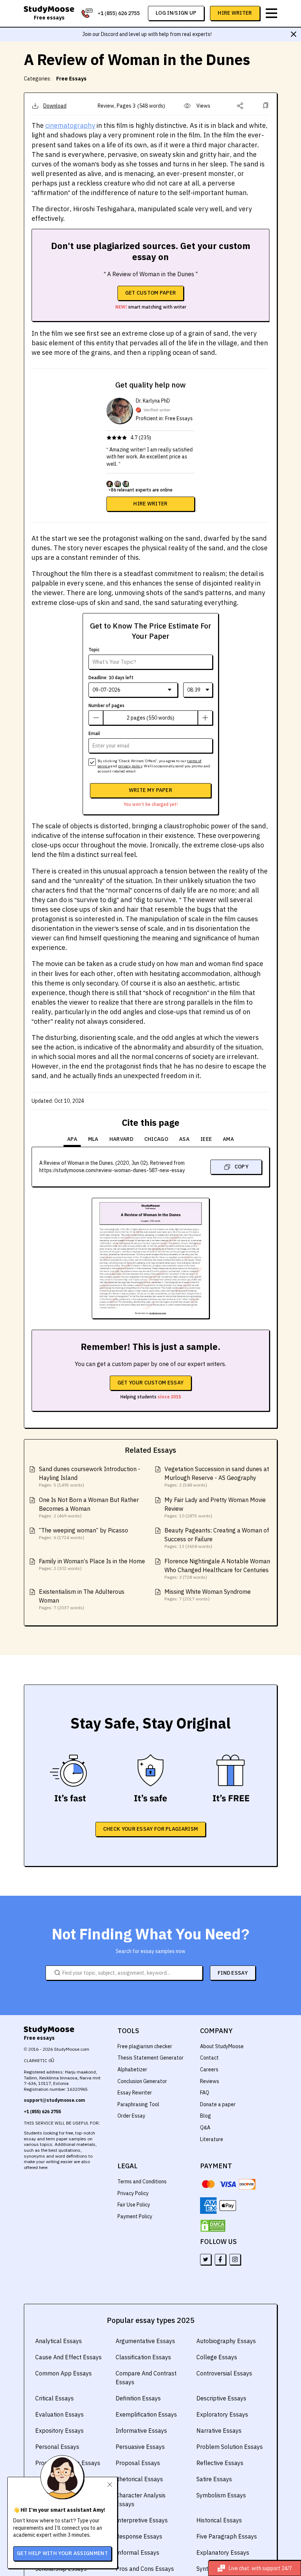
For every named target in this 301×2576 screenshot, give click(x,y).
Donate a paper (218, 2104)
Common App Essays (64, 2373)
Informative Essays (141, 2431)
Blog (206, 2116)
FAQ (205, 2093)
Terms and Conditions (142, 2182)
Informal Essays (137, 2552)
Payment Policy (135, 2216)
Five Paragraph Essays (227, 2536)
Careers (209, 2069)
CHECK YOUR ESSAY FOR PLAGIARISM (150, 1829)
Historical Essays (219, 2520)
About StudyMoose (222, 2046)
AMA (228, 1139)
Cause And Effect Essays (68, 2357)
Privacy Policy (133, 2193)
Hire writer (150, 504)
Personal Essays (57, 2447)
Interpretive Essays (142, 2520)
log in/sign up (176, 13)
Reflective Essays (220, 2463)
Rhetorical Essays (139, 2479)
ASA (184, 1139)
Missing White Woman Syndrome (208, 1592)
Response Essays (139, 2536)
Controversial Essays (224, 2373)
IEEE (206, 1139)
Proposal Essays (138, 2463)
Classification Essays (143, 2357)
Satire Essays (214, 2479)
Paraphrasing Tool (138, 2104)
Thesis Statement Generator (150, 2058)
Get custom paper (151, 293)
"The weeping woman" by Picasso (84, 1530)
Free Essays (71, 79)
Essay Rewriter (135, 2093)
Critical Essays (55, 2398)
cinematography (70, 125)
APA (72, 1139)
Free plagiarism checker (145, 2046)
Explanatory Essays (223, 2552)
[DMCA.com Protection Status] (213, 2226)
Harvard (121, 1139)
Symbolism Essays (221, 2495)
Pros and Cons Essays (145, 2569)
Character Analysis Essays (141, 2500)
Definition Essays (138, 2398)
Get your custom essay (150, 1383)
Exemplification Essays (146, 2414)
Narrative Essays (219, 2431)
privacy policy (130, 766)
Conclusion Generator (142, 2081)
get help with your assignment (62, 2553)
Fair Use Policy (134, 2205)
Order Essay (131, 2116)
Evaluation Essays (59, 2414)
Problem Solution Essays (230, 2447)
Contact (209, 2058)
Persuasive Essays (140, 2447)
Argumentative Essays (145, 2341)
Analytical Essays (59, 2341)
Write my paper (150, 790)
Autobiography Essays (226, 2341)
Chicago (156, 1139)
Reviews (210, 2081)
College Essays (217, 2357)
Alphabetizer (132, 2069)
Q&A (205, 2128)
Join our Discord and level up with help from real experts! (147, 34)
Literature (212, 2139)
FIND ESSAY (233, 1973)
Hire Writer (235, 13)
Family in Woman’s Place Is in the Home (92, 1561)
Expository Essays (59, 2431)
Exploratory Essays (222, 2414)
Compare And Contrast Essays (146, 2378)
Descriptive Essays (221, 2398)
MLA (93, 1139)
